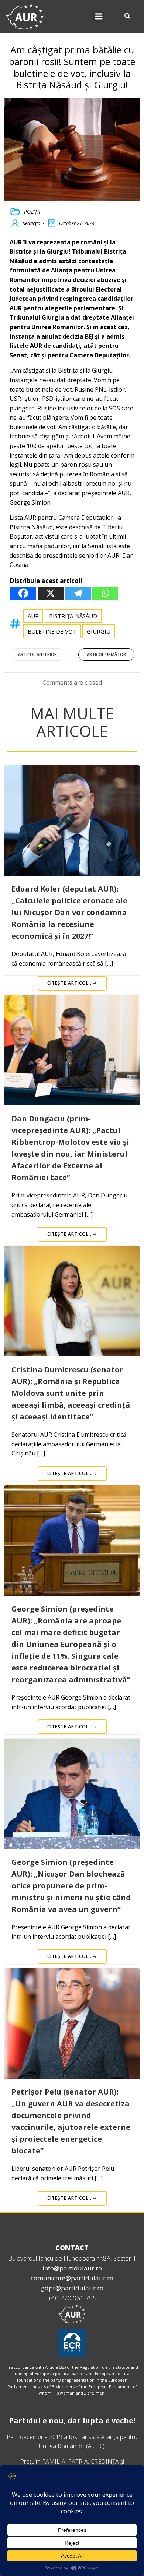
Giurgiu (99, 631)
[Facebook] (23, 593)
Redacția (31, 223)
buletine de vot (52, 631)
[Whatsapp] (105, 593)
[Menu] (99, 17)
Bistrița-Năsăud (73, 616)
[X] (51, 593)
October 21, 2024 (77, 223)
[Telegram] (78, 593)
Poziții (32, 211)
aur (33, 616)
